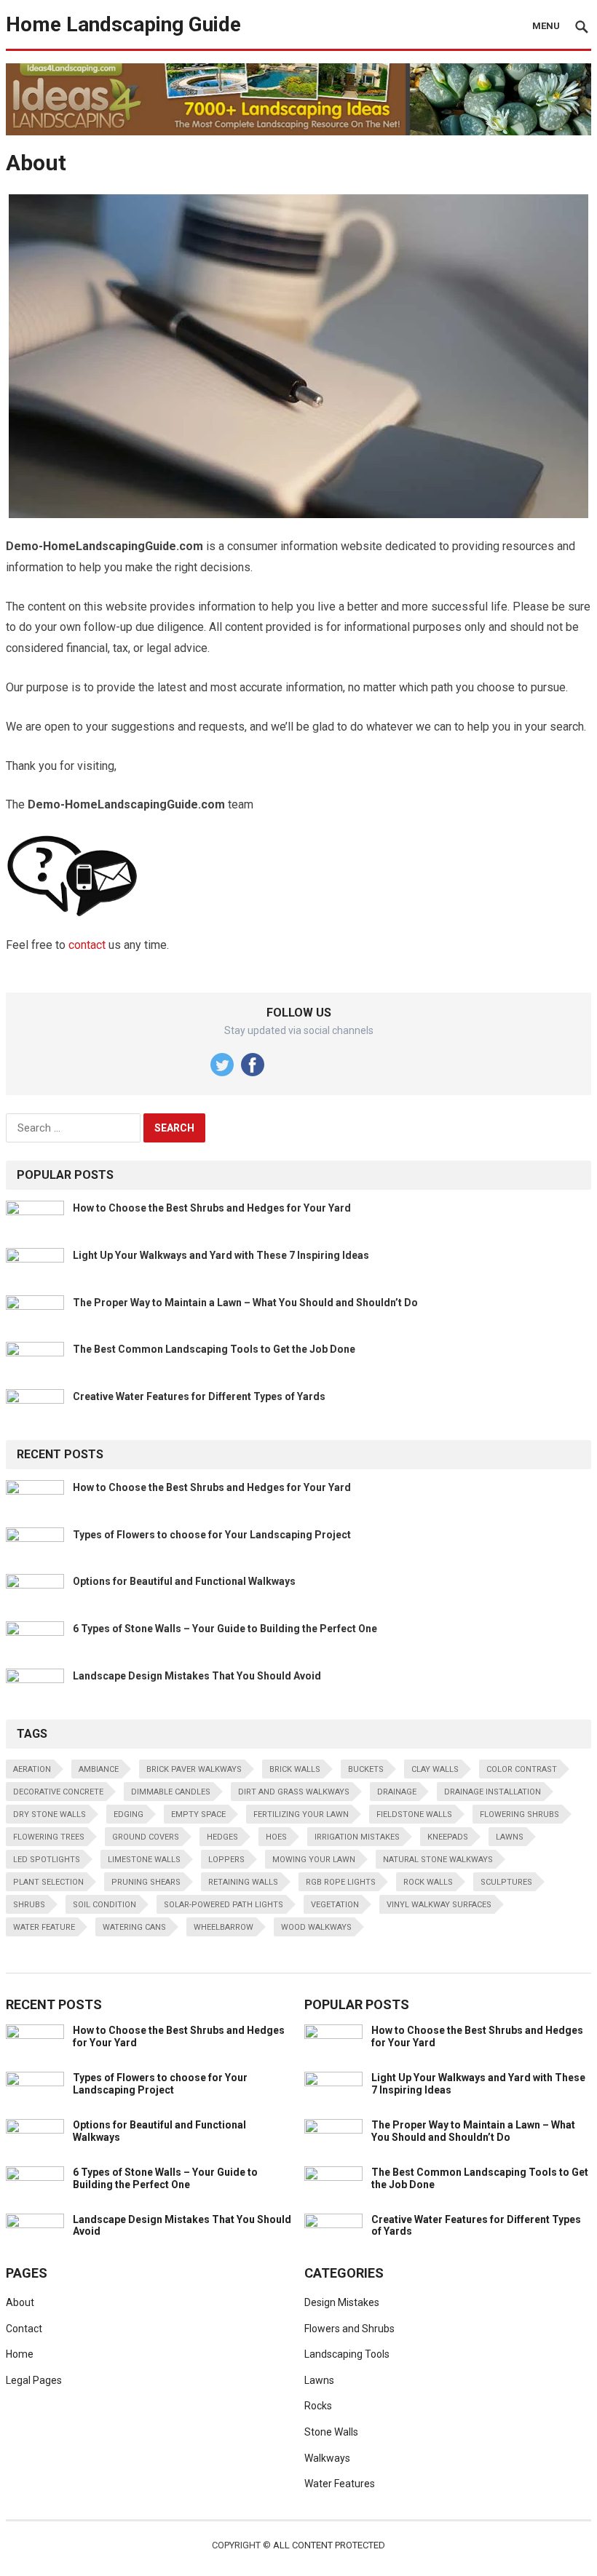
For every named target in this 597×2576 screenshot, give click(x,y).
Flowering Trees (49, 1837)
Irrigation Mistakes (357, 1837)
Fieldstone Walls (414, 1814)
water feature (44, 1927)
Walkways (327, 2458)
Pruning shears (146, 1882)
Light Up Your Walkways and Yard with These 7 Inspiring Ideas (221, 1255)
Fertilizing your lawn (301, 1814)
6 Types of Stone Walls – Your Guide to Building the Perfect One (225, 1629)
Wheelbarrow (224, 1927)
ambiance (99, 1769)
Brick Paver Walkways (194, 1769)
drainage (397, 1792)
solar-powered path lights (224, 1905)
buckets (366, 1769)
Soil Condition (104, 1905)
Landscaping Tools (347, 2354)
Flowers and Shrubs (349, 2329)
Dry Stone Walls (50, 1814)
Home (20, 2354)
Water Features (340, 2484)
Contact (24, 2329)
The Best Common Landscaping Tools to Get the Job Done (214, 1349)
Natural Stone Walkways (438, 1860)
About (20, 2302)
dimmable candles (171, 1792)
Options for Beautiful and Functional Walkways (184, 1581)
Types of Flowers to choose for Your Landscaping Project (212, 1535)
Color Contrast (522, 1769)
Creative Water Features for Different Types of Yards (199, 1396)
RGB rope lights (341, 1882)
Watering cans (134, 1927)
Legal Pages (34, 2380)
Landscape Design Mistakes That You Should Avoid (197, 1676)
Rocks (318, 2406)
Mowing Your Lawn (314, 1860)
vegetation (335, 1905)
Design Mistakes (342, 2302)
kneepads (448, 1837)
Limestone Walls (144, 1860)
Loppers (226, 1860)
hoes (276, 1837)
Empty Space (198, 1814)
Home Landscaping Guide (123, 24)
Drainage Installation (493, 1792)
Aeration (32, 1769)
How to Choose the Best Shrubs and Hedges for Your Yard (212, 1208)
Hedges (222, 1837)
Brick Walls (295, 1769)
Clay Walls (435, 1769)
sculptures (506, 1882)
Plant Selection (48, 1882)
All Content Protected (329, 2545)
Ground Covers (146, 1837)
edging (129, 1814)
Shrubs (29, 1905)
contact (87, 945)
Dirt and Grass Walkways (294, 1792)
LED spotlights (47, 1860)
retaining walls (243, 1882)
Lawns (319, 2380)
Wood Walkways (316, 1927)
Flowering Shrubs (519, 1814)
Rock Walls (428, 1882)
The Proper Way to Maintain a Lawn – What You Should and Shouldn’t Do (245, 1303)
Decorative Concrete (58, 1792)
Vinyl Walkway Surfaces (439, 1905)
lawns (510, 1837)
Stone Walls (331, 2432)
